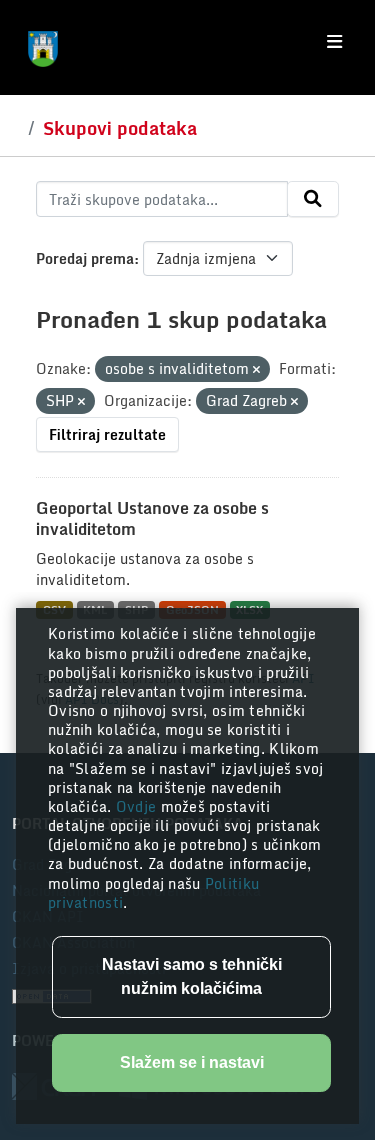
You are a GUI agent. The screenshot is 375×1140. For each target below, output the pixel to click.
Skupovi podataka (120, 128)
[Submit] (313, 199)
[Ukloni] (256, 370)
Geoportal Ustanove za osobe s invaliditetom (152, 518)
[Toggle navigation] (334, 42)
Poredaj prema (85, 258)
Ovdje (138, 806)
